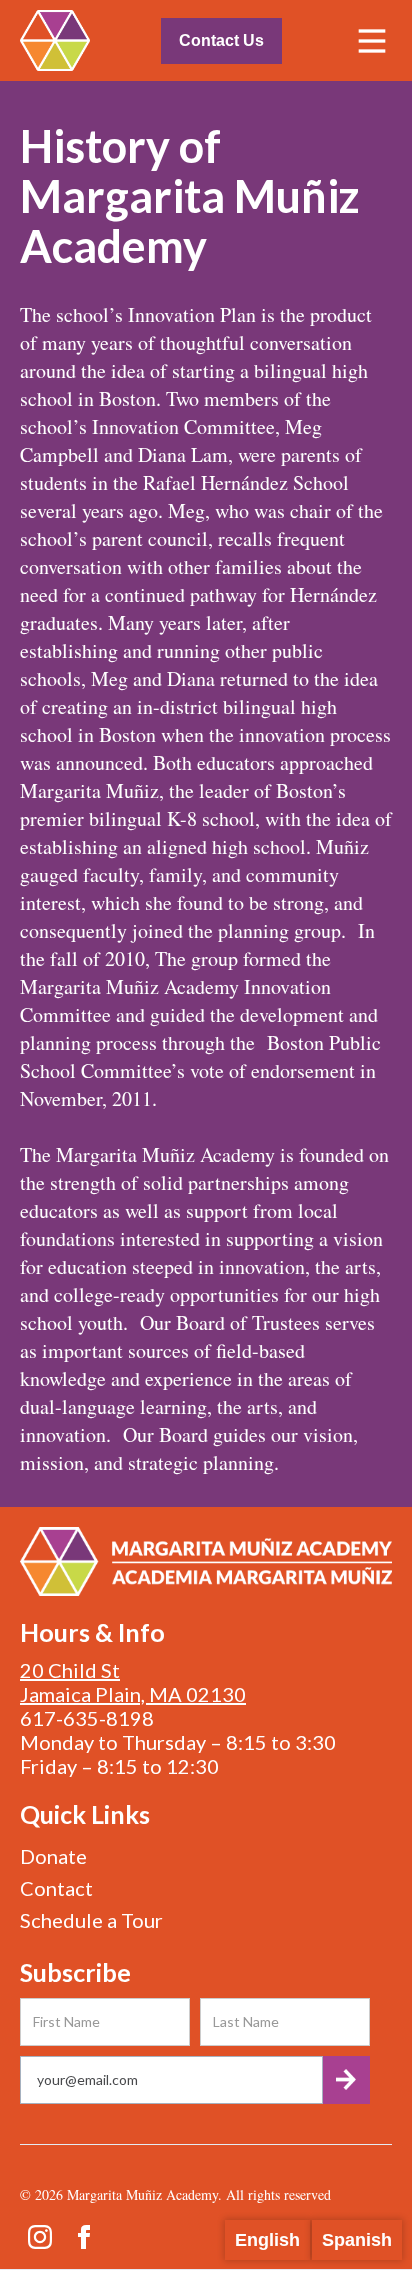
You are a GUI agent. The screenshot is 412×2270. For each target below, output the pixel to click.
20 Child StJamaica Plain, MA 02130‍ (133, 1682)
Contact (56, 1888)
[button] (372, 41)
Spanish (357, 2240)
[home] (55, 40)
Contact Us (221, 40)
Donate (53, 1856)
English (267, 2240)
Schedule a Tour (91, 1920)
